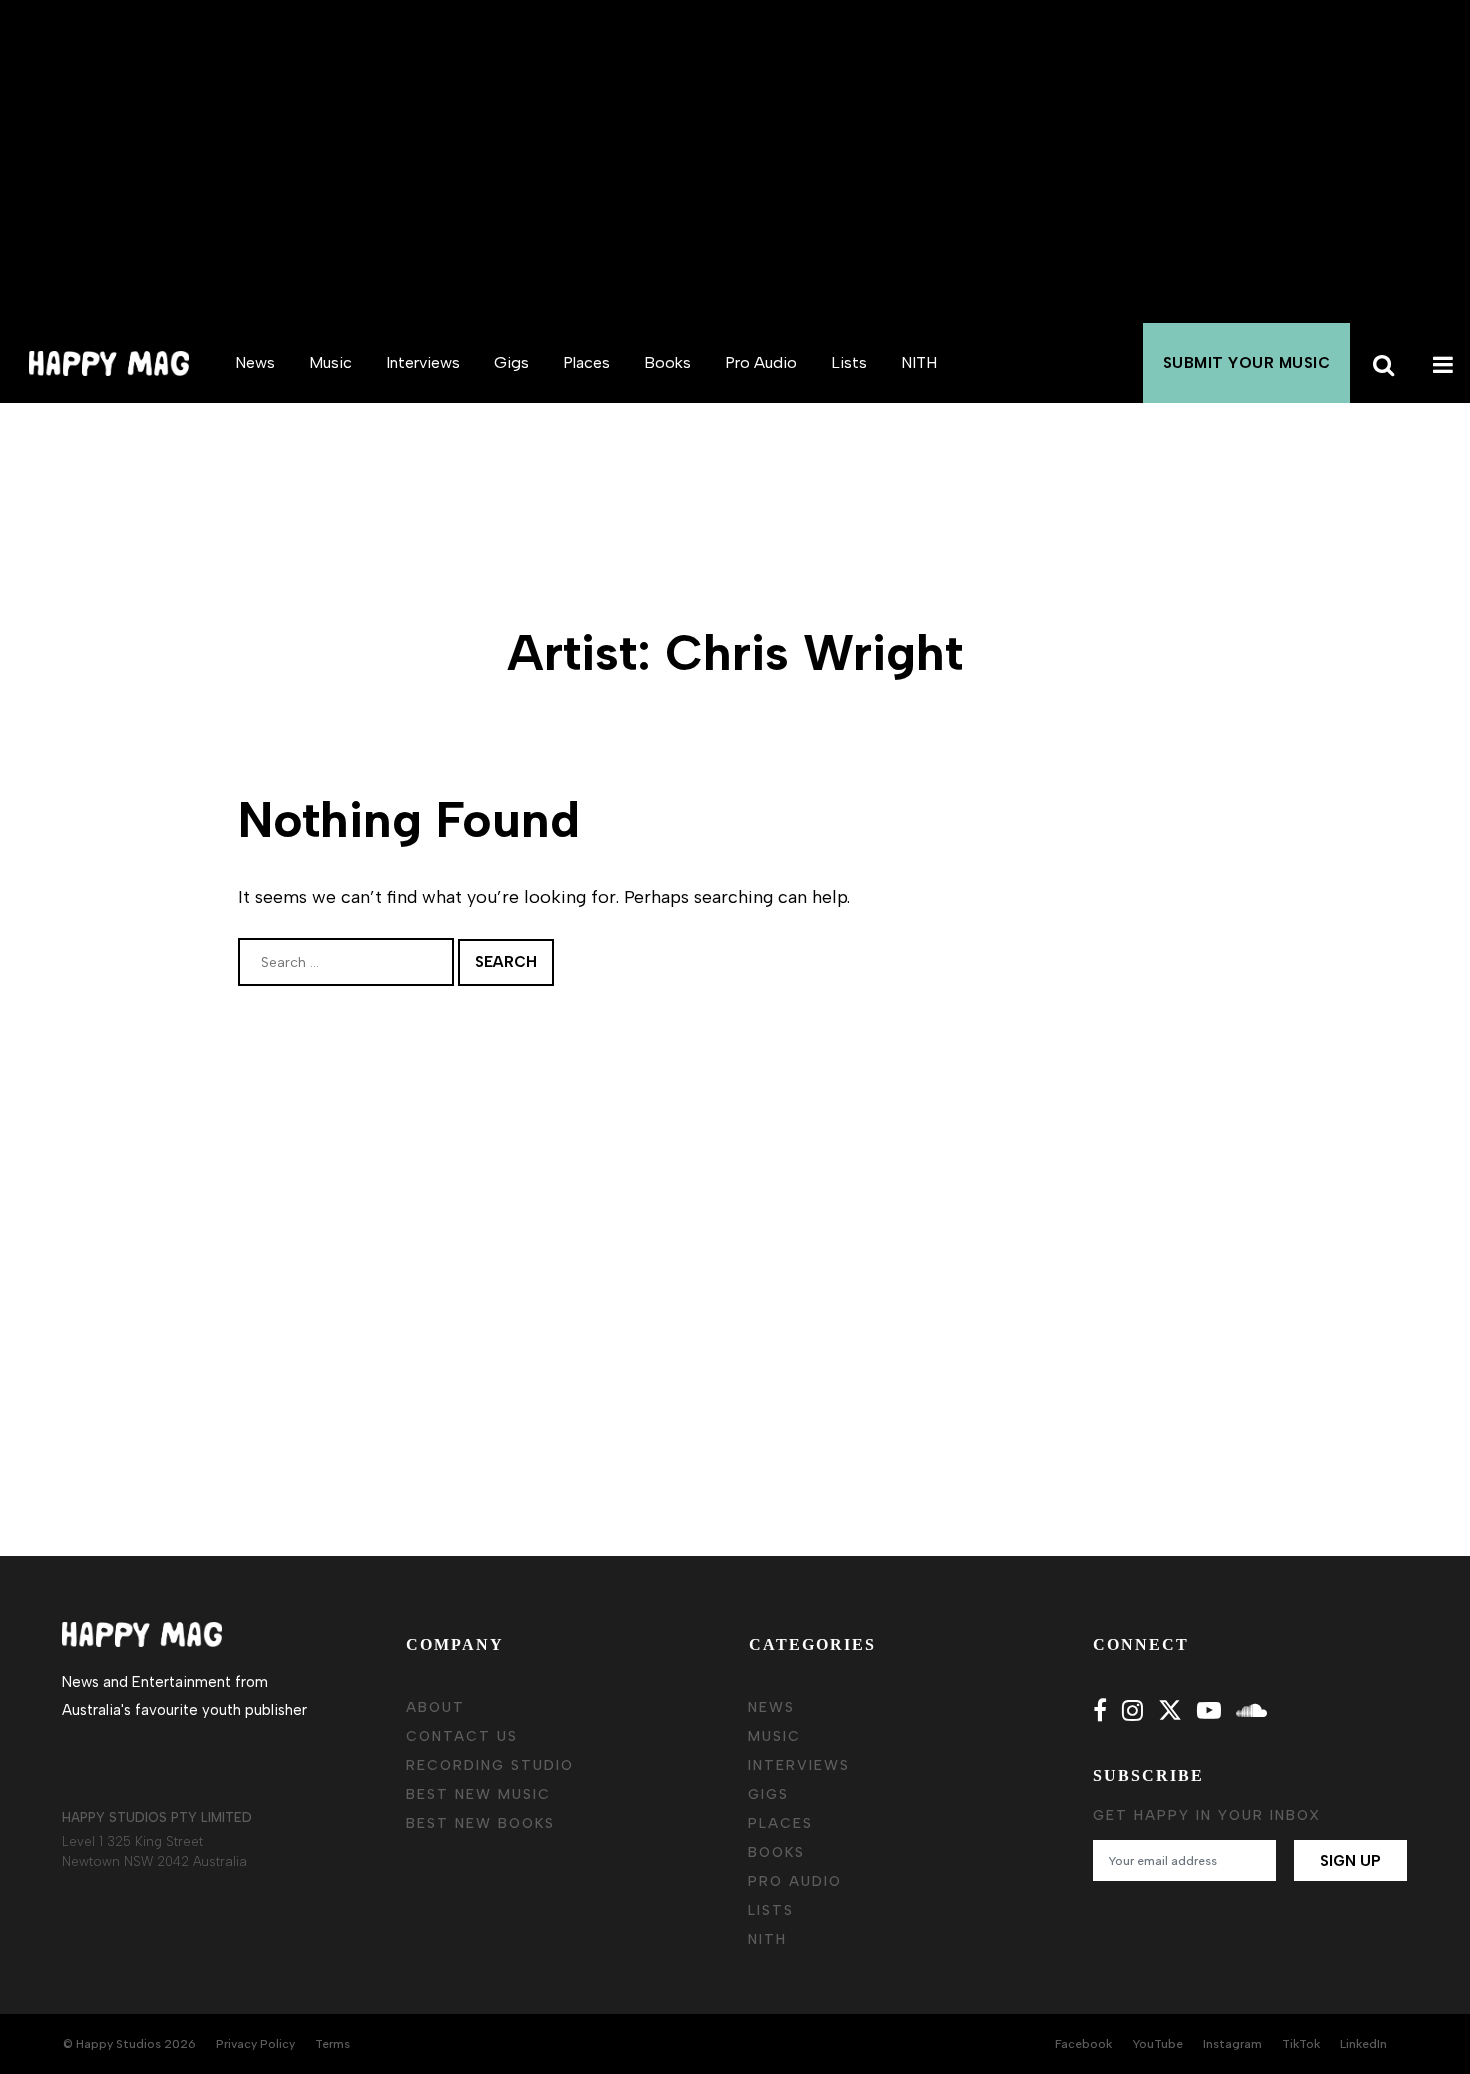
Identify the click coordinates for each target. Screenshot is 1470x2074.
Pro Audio (761, 362)
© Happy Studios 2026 (129, 2044)
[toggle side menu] (1440, 363)
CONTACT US (462, 1736)
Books (667, 362)
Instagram (1232, 2044)
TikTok (1301, 2044)
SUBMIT (1247, 363)
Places (586, 362)
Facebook (1083, 2044)
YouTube (1157, 2044)
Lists (849, 362)
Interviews (423, 362)
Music (330, 362)
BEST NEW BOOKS (480, 1823)
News (255, 362)
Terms (332, 2044)
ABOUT (435, 1707)
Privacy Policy (255, 2044)
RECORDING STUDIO (490, 1765)
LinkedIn (1363, 2044)
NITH (919, 362)
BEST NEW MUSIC (478, 1794)
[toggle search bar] (1380, 363)
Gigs (511, 362)
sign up (1350, 1861)
